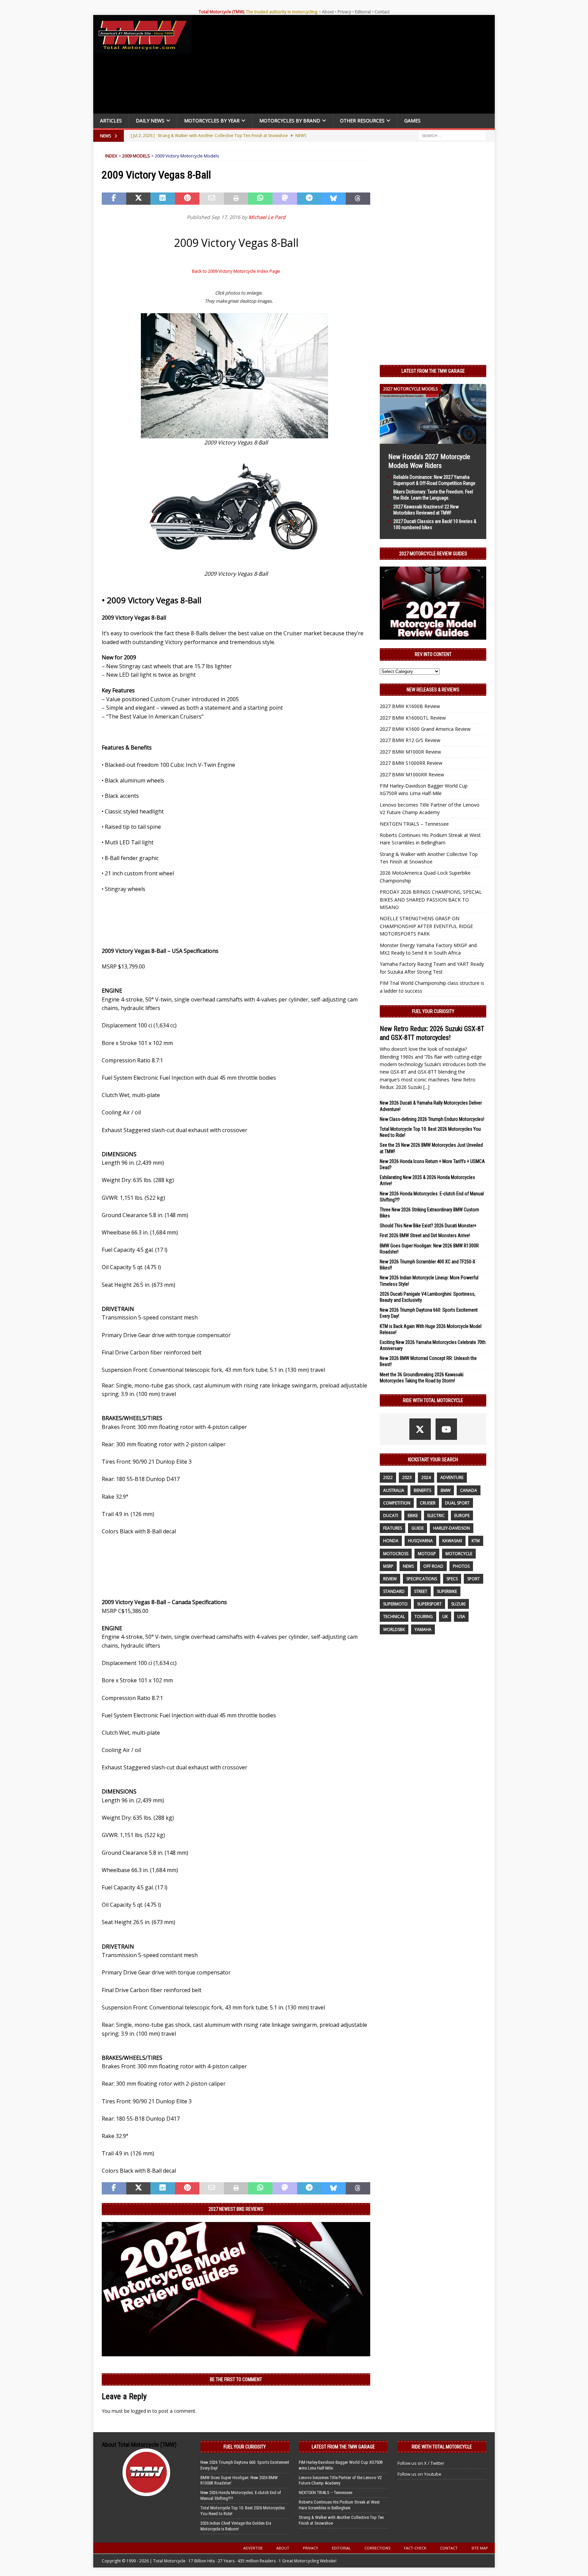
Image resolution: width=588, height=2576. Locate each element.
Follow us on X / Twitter (421, 2463)
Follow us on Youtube (419, 2474)
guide (418, 1528)
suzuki (458, 1604)
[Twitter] (420, 1429)
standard (394, 1591)
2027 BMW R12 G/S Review (410, 740)
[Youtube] (446, 1429)
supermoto (395, 1604)
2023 (407, 1477)
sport (473, 1579)
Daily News (150, 121)
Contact (382, 12)
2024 (426, 1477)
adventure (452, 1477)
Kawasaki (452, 1541)
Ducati (391, 1516)
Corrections (377, 2548)
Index (111, 156)
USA (461, 1617)
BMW (446, 1490)
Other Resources (362, 121)
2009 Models (136, 156)
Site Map (480, 2548)
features (393, 1528)
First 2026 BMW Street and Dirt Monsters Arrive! (425, 1235)
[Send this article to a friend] (212, 199)
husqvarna (420, 1541)
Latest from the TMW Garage (433, 371)
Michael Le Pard (267, 217)
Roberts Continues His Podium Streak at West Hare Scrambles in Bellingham (339, 2505)
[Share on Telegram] (309, 199)
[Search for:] (452, 135)
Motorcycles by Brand (290, 121)
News (408, 1566)
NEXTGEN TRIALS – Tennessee (414, 824)
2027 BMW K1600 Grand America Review (425, 729)
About (328, 12)
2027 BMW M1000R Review (410, 752)
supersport (429, 1604)
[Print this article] (236, 199)
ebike (413, 1516)
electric (436, 1516)
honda (391, 1541)
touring (424, 1617)
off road (433, 1566)
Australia (394, 1490)
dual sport (457, 1503)
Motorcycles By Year (212, 121)
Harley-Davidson (452, 1528)
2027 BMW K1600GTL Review (413, 718)
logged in (141, 2411)
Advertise (253, 2548)
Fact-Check (415, 2548)
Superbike (447, 1591)
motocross (396, 1554)
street (421, 1591)
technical (394, 1617)
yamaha (423, 1629)
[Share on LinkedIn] (163, 199)
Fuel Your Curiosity (433, 1011)
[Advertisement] (346, 66)
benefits (422, 1490)
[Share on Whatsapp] (260, 199)
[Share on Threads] (358, 199)
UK (445, 1617)
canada (469, 1490)
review (390, 1579)
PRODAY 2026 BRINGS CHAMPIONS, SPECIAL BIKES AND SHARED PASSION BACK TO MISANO (431, 899)
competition (397, 1503)
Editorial (363, 12)
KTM (476, 1541)
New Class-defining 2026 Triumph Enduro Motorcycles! (432, 1119)
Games (412, 121)
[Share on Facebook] (114, 199)
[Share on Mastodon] (285, 199)
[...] (426, 1087)
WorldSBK (394, 1629)
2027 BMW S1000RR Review (411, 763)
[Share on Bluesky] (334, 199)
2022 (388, 1477)
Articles (111, 121)
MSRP (388, 1566)
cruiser (428, 1503)
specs (452, 1579)
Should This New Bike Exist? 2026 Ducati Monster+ (428, 1226)
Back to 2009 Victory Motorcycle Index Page (236, 271)
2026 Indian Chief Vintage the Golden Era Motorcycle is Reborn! (236, 2526)
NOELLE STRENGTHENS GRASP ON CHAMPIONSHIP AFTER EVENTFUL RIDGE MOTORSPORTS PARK (426, 926)
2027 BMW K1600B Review (410, 706)
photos (461, 1566)
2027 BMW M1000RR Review (412, 775)
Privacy (344, 12)
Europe (462, 1516)
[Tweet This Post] (138, 199)
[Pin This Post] (187, 199)
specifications (422, 1579)
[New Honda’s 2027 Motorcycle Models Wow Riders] (433, 440)
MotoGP (427, 1554)
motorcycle (459, 1554)
